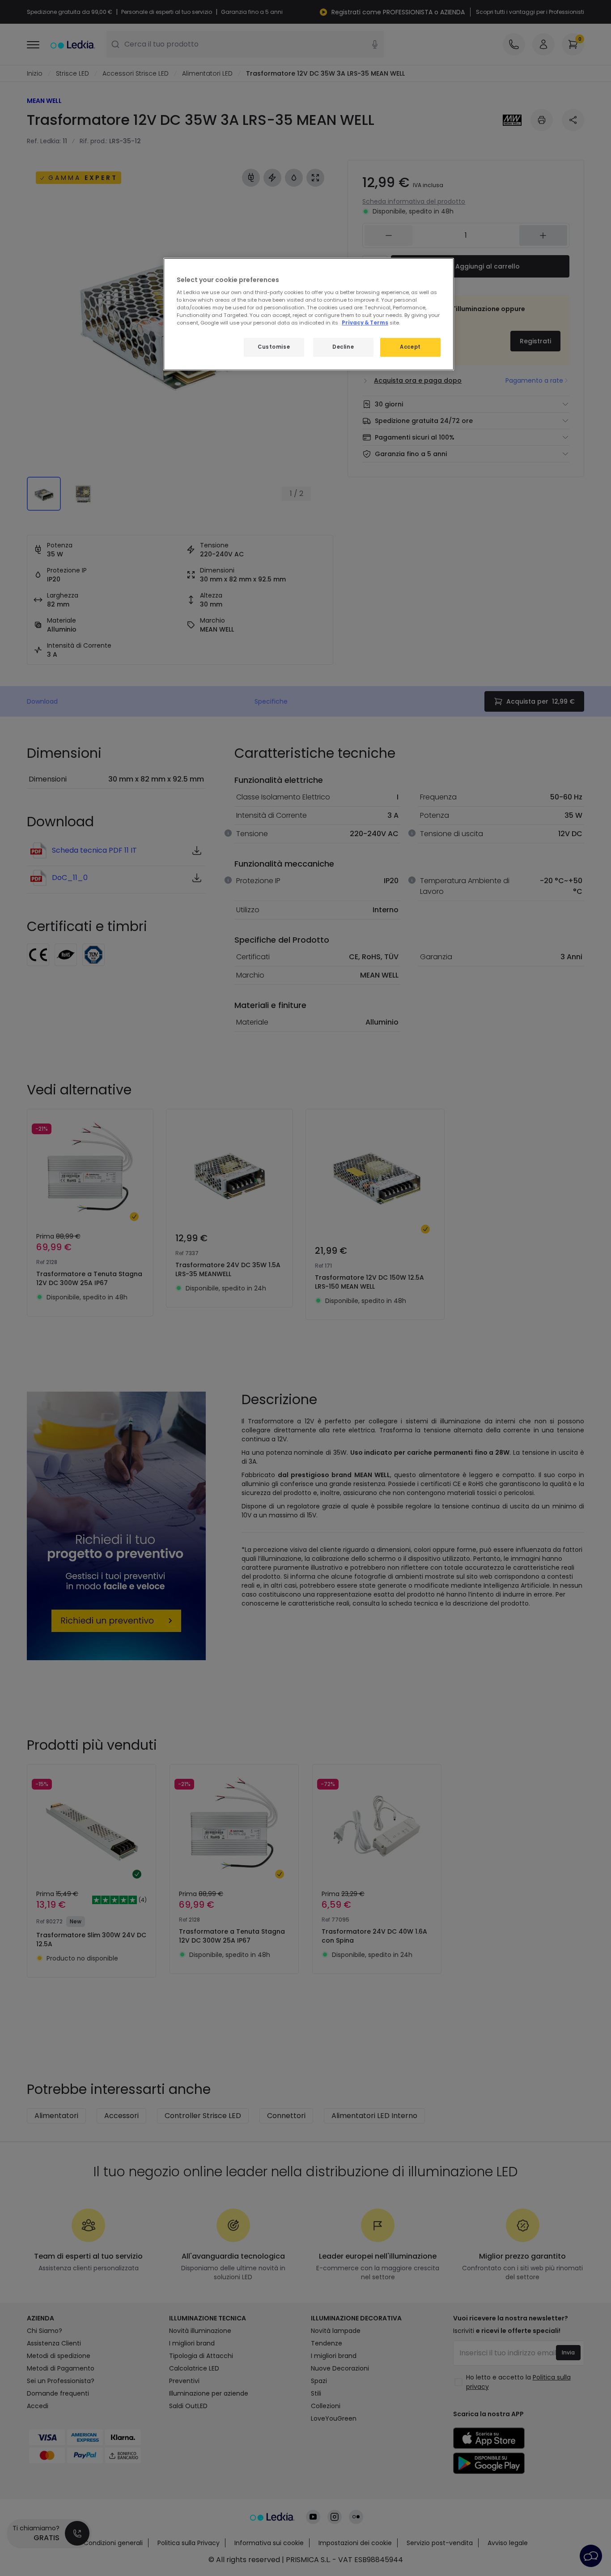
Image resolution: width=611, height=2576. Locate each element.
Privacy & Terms (365, 323)
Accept (410, 347)
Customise (274, 347)
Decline (343, 347)
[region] (309, 314)
